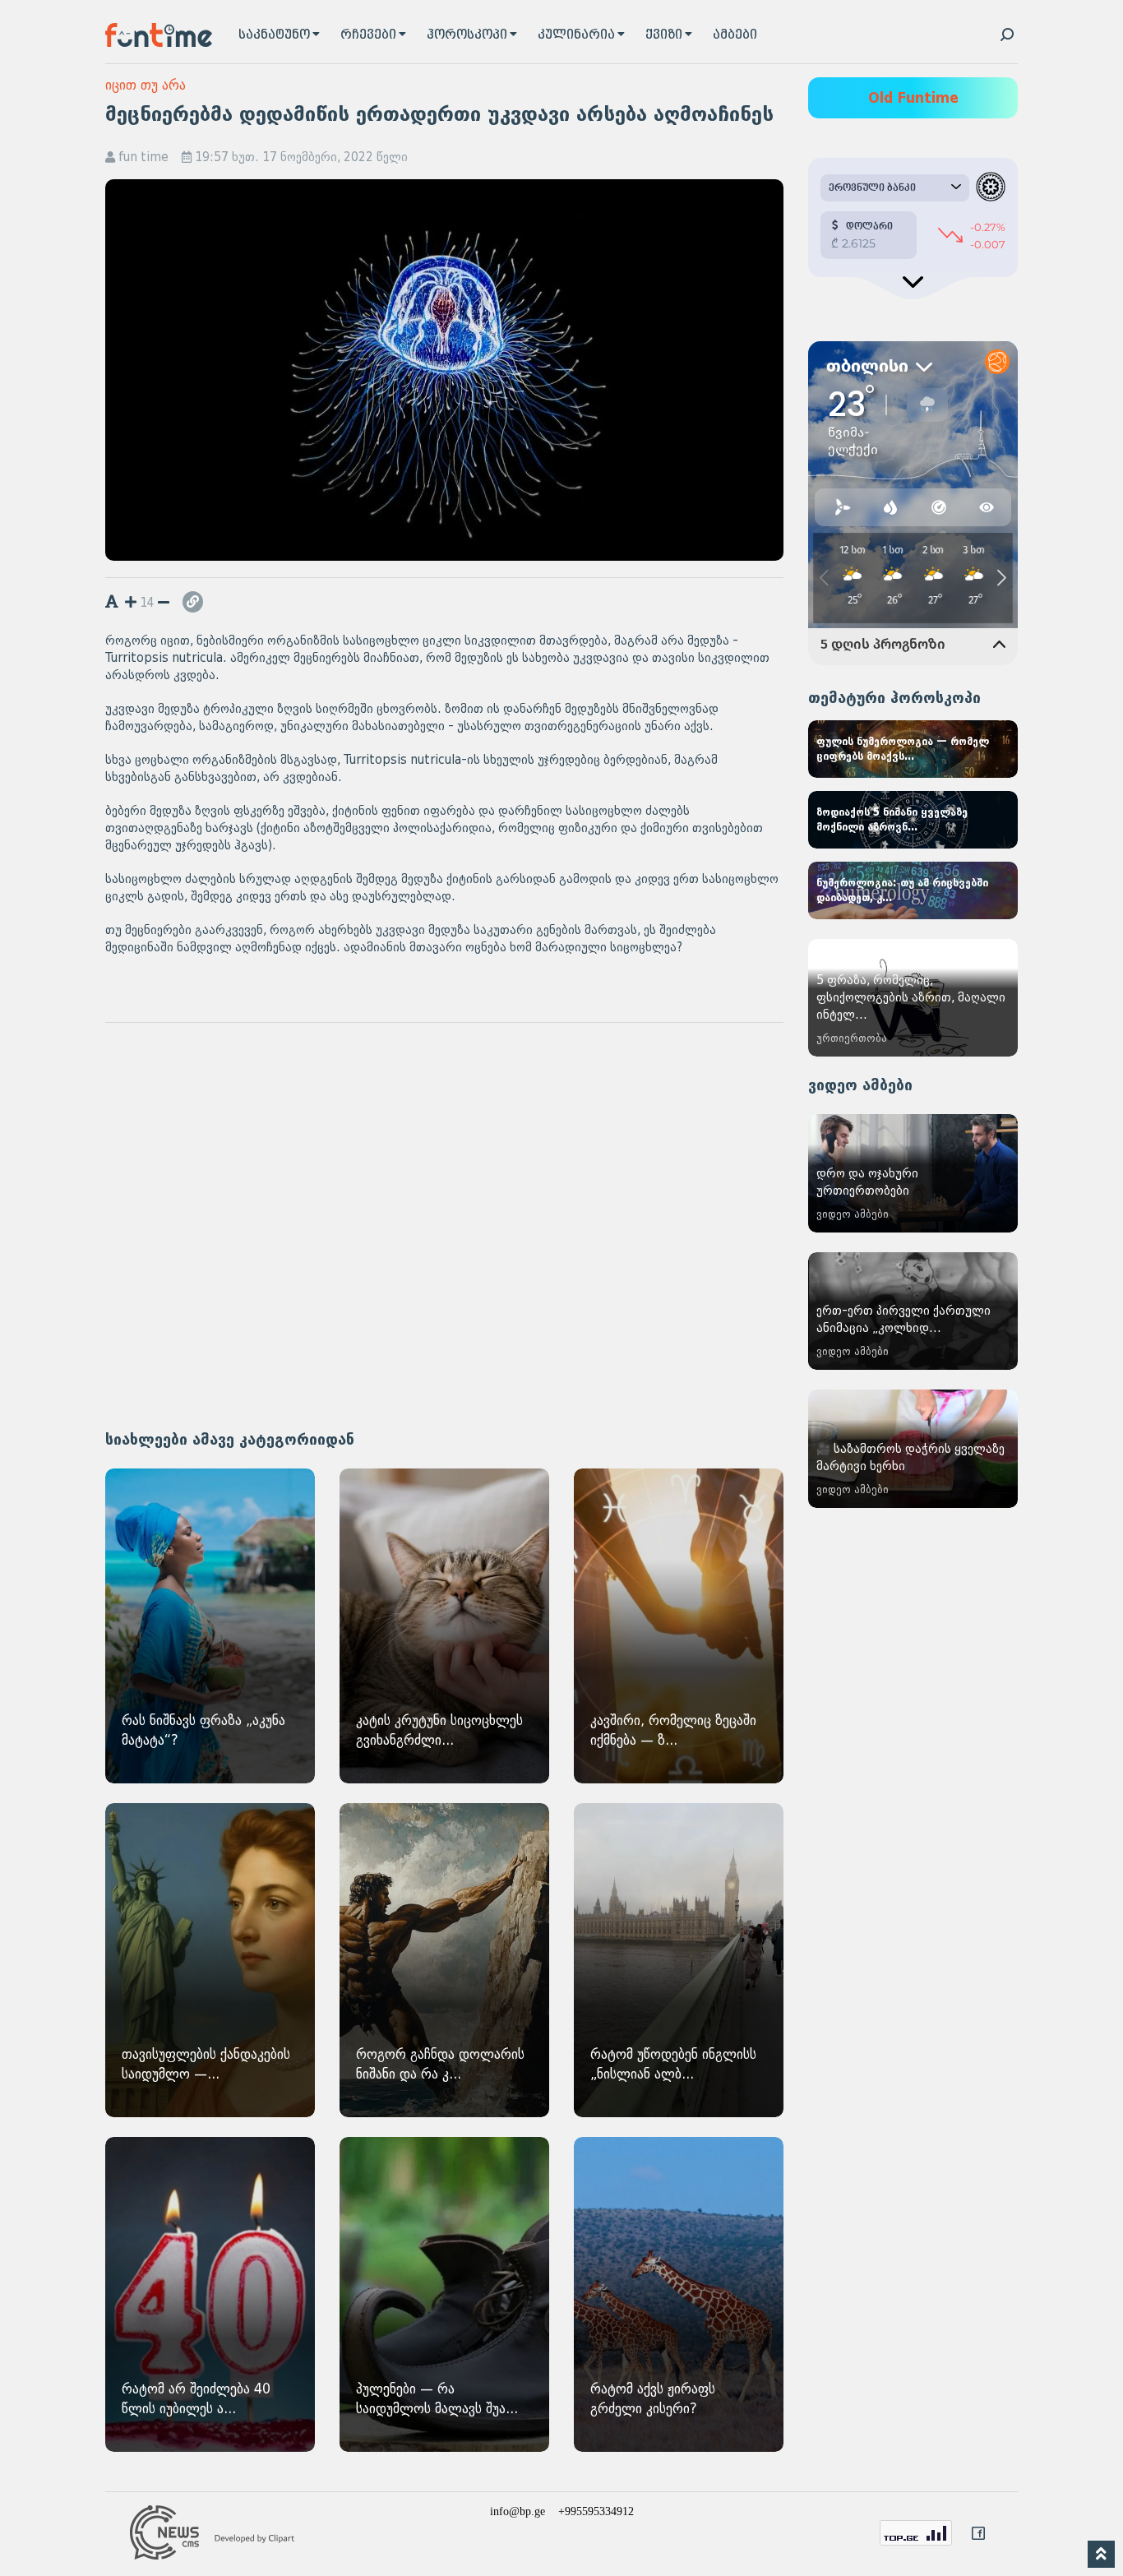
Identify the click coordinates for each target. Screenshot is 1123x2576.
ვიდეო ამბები (860, 1085)
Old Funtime (913, 98)
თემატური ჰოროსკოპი (894, 698)
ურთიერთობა (852, 1038)
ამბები (735, 35)
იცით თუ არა (146, 85)
